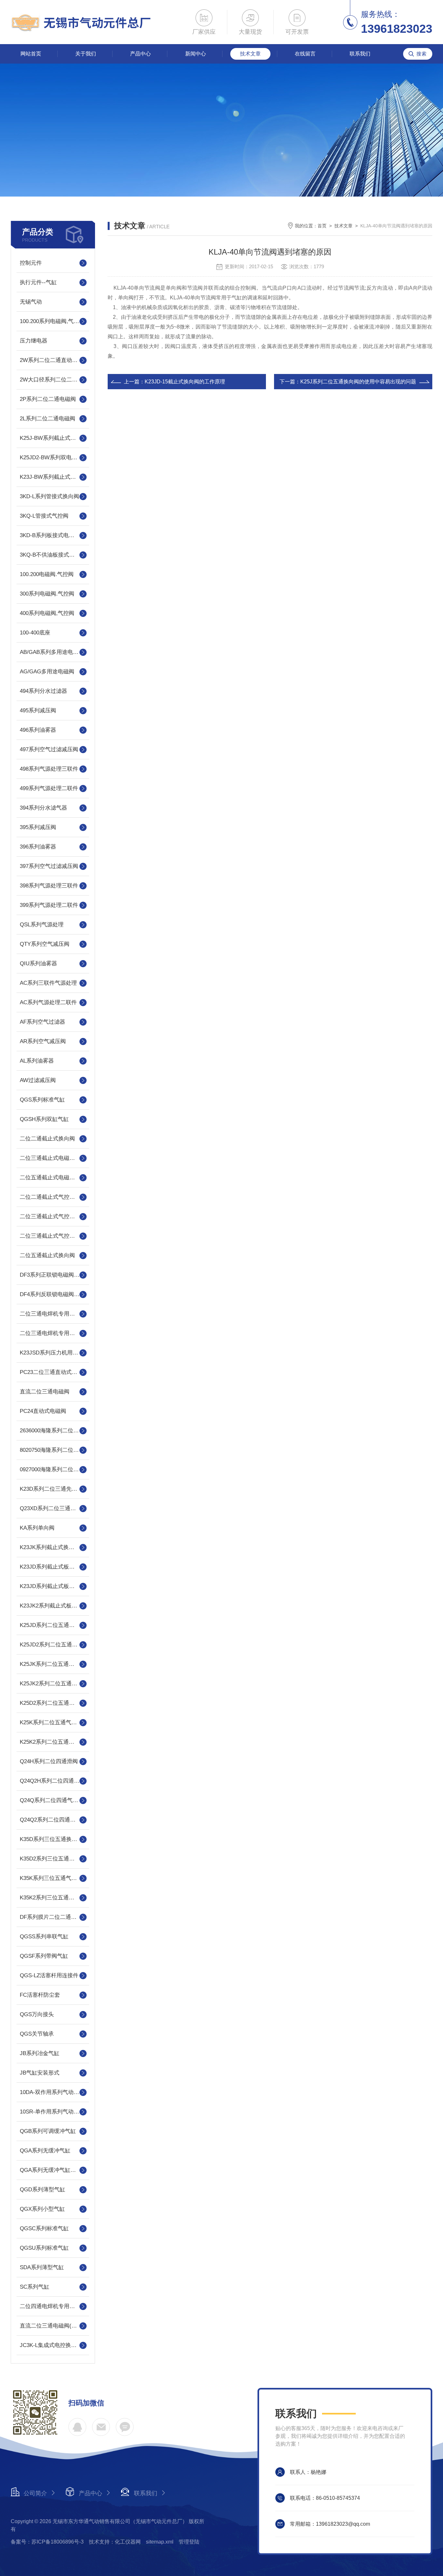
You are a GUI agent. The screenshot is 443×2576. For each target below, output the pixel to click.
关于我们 (86, 54)
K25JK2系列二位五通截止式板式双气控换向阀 (53, 1684)
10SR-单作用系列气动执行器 (53, 2112)
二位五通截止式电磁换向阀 (53, 1178)
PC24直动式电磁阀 (43, 1411)
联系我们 (360, 54)
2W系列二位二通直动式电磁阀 (53, 360)
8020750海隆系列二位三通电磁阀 (53, 1450)
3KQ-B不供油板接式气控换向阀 (53, 555)
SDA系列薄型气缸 (42, 2267)
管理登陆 (189, 2542)
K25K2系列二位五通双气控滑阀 (53, 1742)
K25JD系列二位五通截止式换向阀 (53, 1625)
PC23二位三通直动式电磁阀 (53, 1372)
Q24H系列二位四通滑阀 (49, 1761)
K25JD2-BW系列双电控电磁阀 (53, 457)
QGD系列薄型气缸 (42, 2190)
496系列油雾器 (38, 730)
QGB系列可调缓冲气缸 (48, 2131)
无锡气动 (31, 302)
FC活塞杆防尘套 (40, 1995)
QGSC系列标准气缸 (44, 2228)
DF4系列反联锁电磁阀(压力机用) (53, 1294)
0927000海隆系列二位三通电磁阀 (53, 1469)
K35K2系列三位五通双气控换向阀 (53, 1898)
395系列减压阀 (38, 827)
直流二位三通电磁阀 (45, 1392)
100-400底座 (35, 633)
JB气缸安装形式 (40, 2073)
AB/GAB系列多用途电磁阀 (52, 652)
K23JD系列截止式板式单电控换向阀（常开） (53, 1567)
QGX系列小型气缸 (42, 2209)
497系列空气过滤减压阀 (49, 749)
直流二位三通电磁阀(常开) (52, 2326)
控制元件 (31, 263)
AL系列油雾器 (37, 1061)
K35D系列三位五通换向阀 (51, 1839)
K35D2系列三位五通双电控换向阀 (53, 1859)
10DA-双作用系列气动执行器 (53, 2092)
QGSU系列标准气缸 (44, 2248)
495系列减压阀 (38, 710)
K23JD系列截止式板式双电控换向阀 (53, 1586)
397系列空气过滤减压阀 (49, 866)
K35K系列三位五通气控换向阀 (53, 1878)
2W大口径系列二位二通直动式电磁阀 (53, 380)
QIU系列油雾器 (38, 963)
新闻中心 (196, 54)
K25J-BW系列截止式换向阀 (53, 438)
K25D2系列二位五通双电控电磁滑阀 (53, 1703)
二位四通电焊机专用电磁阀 (53, 2306)
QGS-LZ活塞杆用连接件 (49, 1975)
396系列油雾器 (38, 847)
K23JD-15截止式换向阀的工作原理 (185, 382)
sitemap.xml (160, 2542)
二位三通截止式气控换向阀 (53, 1216)
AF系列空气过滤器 (42, 1022)
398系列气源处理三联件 (49, 886)
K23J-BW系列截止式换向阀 (53, 477)
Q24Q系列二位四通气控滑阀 (53, 1800)
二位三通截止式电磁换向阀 (53, 1158)
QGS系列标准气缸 (42, 1100)
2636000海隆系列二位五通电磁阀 (53, 1431)
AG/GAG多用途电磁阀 (47, 672)
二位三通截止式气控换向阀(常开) (53, 1236)
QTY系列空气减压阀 (45, 944)
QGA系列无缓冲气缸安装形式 (53, 2170)
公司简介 (35, 2493)
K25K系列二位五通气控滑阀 (53, 1722)
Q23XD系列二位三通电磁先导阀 (53, 1508)
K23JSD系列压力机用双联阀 (53, 1353)
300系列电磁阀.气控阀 (47, 594)
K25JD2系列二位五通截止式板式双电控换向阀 (53, 1645)
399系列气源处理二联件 (49, 905)
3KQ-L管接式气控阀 (44, 516)
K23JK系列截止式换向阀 (50, 1547)
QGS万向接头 (37, 2014)
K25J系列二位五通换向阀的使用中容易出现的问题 (358, 382)
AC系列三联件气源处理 (48, 983)
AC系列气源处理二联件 (48, 1002)
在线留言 (305, 54)
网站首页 (31, 54)
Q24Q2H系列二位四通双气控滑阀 (53, 1781)
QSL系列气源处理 (42, 925)
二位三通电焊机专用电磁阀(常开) (53, 1333)
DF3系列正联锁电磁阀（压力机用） (53, 1275)
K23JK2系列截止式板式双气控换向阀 (53, 1606)
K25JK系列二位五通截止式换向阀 (53, 1664)
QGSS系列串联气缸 (44, 1937)
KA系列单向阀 (37, 1528)
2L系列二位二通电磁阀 (48, 419)
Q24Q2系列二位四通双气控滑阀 (53, 1820)
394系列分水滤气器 (43, 808)
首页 (322, 226)
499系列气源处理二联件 (49, 788)
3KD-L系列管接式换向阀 (49, 496)
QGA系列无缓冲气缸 (45, 2151)
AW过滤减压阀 (38, 1080)
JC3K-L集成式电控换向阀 (51, 2345)
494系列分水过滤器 (43, 691)
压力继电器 (34, 341)
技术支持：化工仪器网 (115, 2542)
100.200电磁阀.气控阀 (47, 574)
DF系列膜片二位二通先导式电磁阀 (53, 1917)
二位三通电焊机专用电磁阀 (53, 1314)
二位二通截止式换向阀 (47, 1139)
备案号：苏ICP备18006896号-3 (47, 2542)
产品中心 (140, 54)
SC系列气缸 (35, 2287)
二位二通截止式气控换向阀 (53, 1197)
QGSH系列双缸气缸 (44, 1119)
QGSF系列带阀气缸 (44, 1956)
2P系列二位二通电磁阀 (48, 399)
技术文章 (250, 54)
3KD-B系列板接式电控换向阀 (53, 535)
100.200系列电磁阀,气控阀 (52, 321)
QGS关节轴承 (37, 2034)
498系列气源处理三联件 (49, 769)
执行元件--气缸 (38, 282)
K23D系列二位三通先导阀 (51, 1489)
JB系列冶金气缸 (40, 2053)
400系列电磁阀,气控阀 (47, 613)
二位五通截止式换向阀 (47, 1255)
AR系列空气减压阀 (43, 1041)
